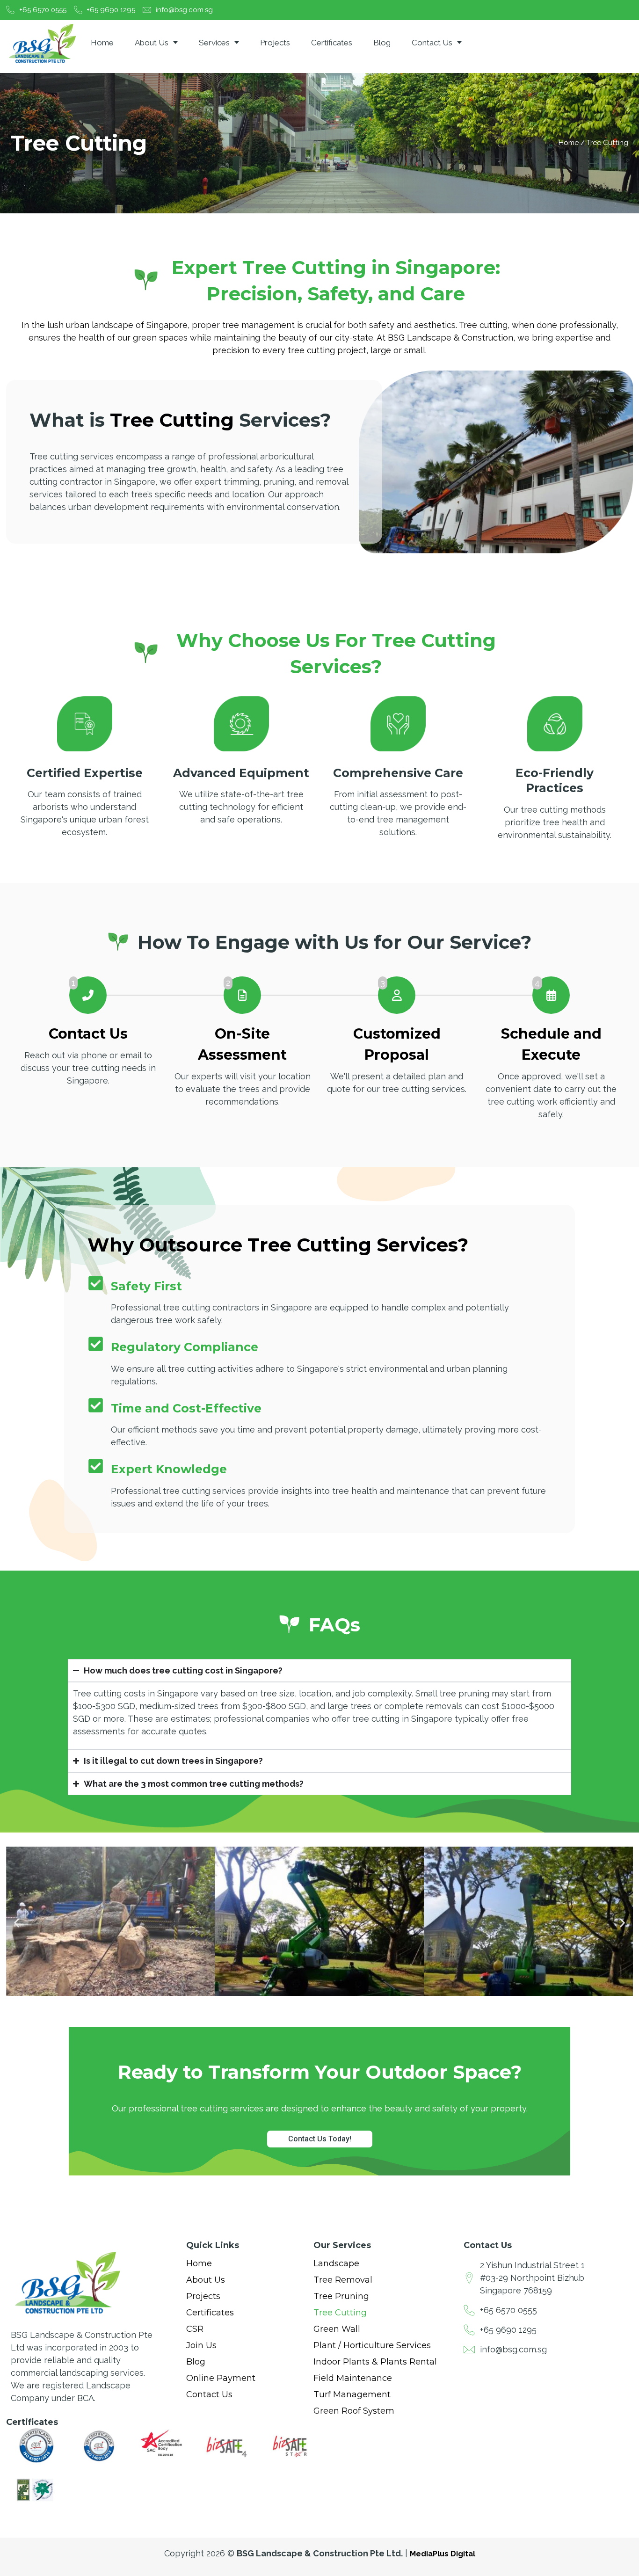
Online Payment (221, 2378)
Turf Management (353, 2394)
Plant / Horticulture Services (372, 2345)
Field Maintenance (353, 2378)
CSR (195, 2329)
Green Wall (337, 2329)
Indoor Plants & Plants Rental (375, 2362)
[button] (17, 1923)
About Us (152, 43)
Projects (275, 43)
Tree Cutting (340, 2313)
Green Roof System (354, 2411)
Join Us (201, 2345)
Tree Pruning (341, 2296)
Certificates (332, 43)
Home (102, 43)
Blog (382, 43)
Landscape (336, 2263)
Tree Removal (343, 2280)
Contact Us (432, 43)
